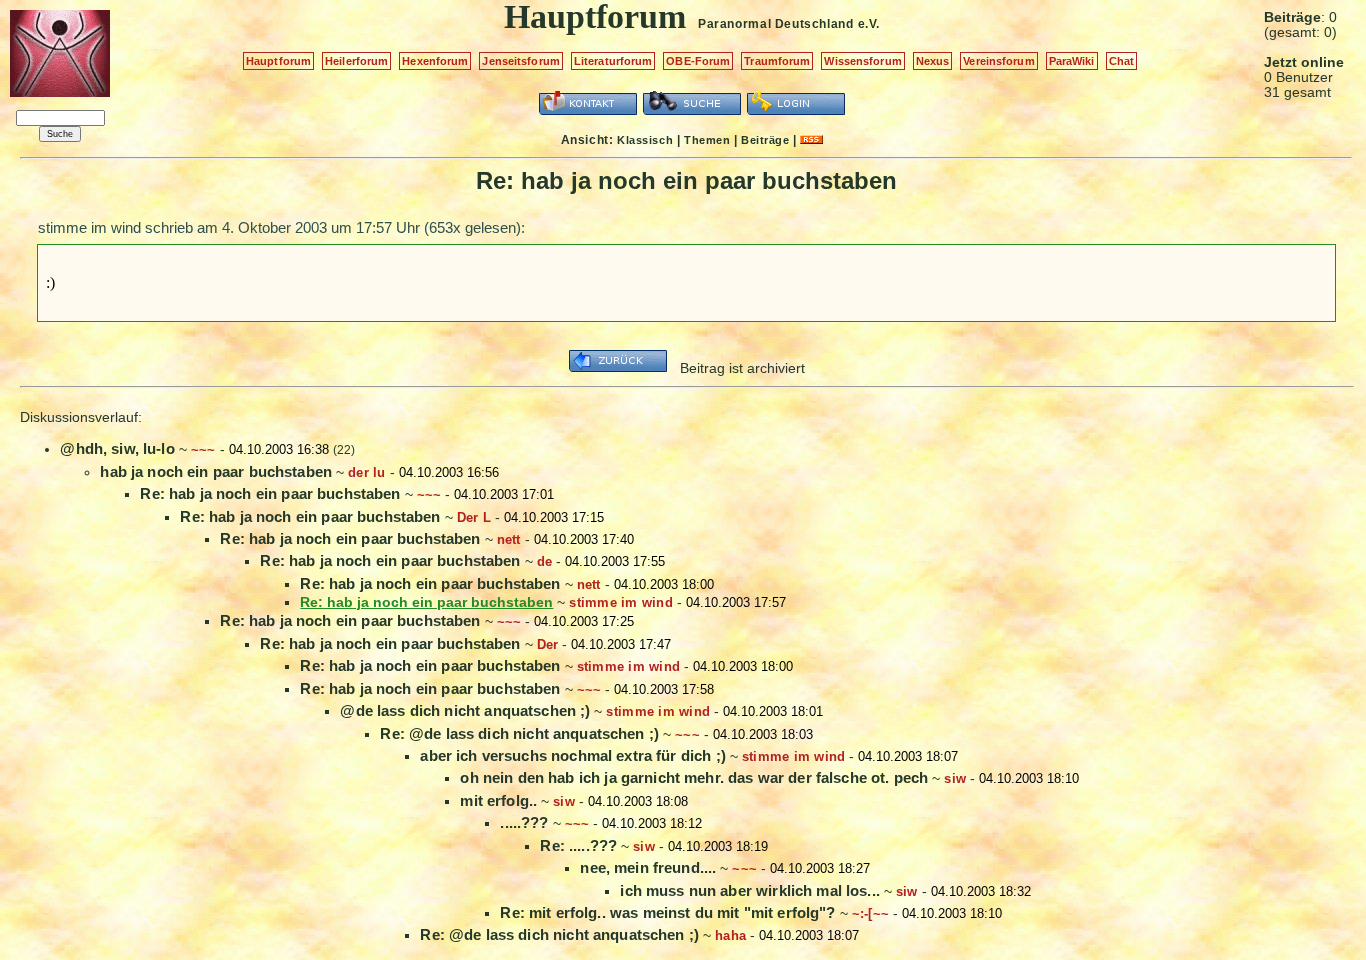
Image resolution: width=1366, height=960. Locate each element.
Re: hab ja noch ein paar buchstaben (270, 493)
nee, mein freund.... (648, 867)
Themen (707, 140)
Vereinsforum (998, 61)
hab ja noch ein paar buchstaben (216, 471)
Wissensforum (862, 61)
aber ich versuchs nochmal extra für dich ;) (572, 755)
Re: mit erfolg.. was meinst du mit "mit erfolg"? (667, 912)
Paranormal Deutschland (775, 24)
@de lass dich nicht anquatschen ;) (465, 710)
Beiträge (765, 140)
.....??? (524, 822)
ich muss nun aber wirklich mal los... (750, 890)
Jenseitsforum (520, 61)
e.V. (869, 24)
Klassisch (645, 140)
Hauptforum (278, 61)
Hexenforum (435, 61)
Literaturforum (613, 61)
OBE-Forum (698, 61)
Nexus (933, 61)
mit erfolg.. (498, 800)
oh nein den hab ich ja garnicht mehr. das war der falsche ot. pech (694, 777)
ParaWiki (1072, 61)
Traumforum (777, 61)
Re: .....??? (578, 845)
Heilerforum (356, 61)
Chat (1121, 61)
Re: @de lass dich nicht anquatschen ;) (519, 733)
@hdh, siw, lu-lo (117, 448)
